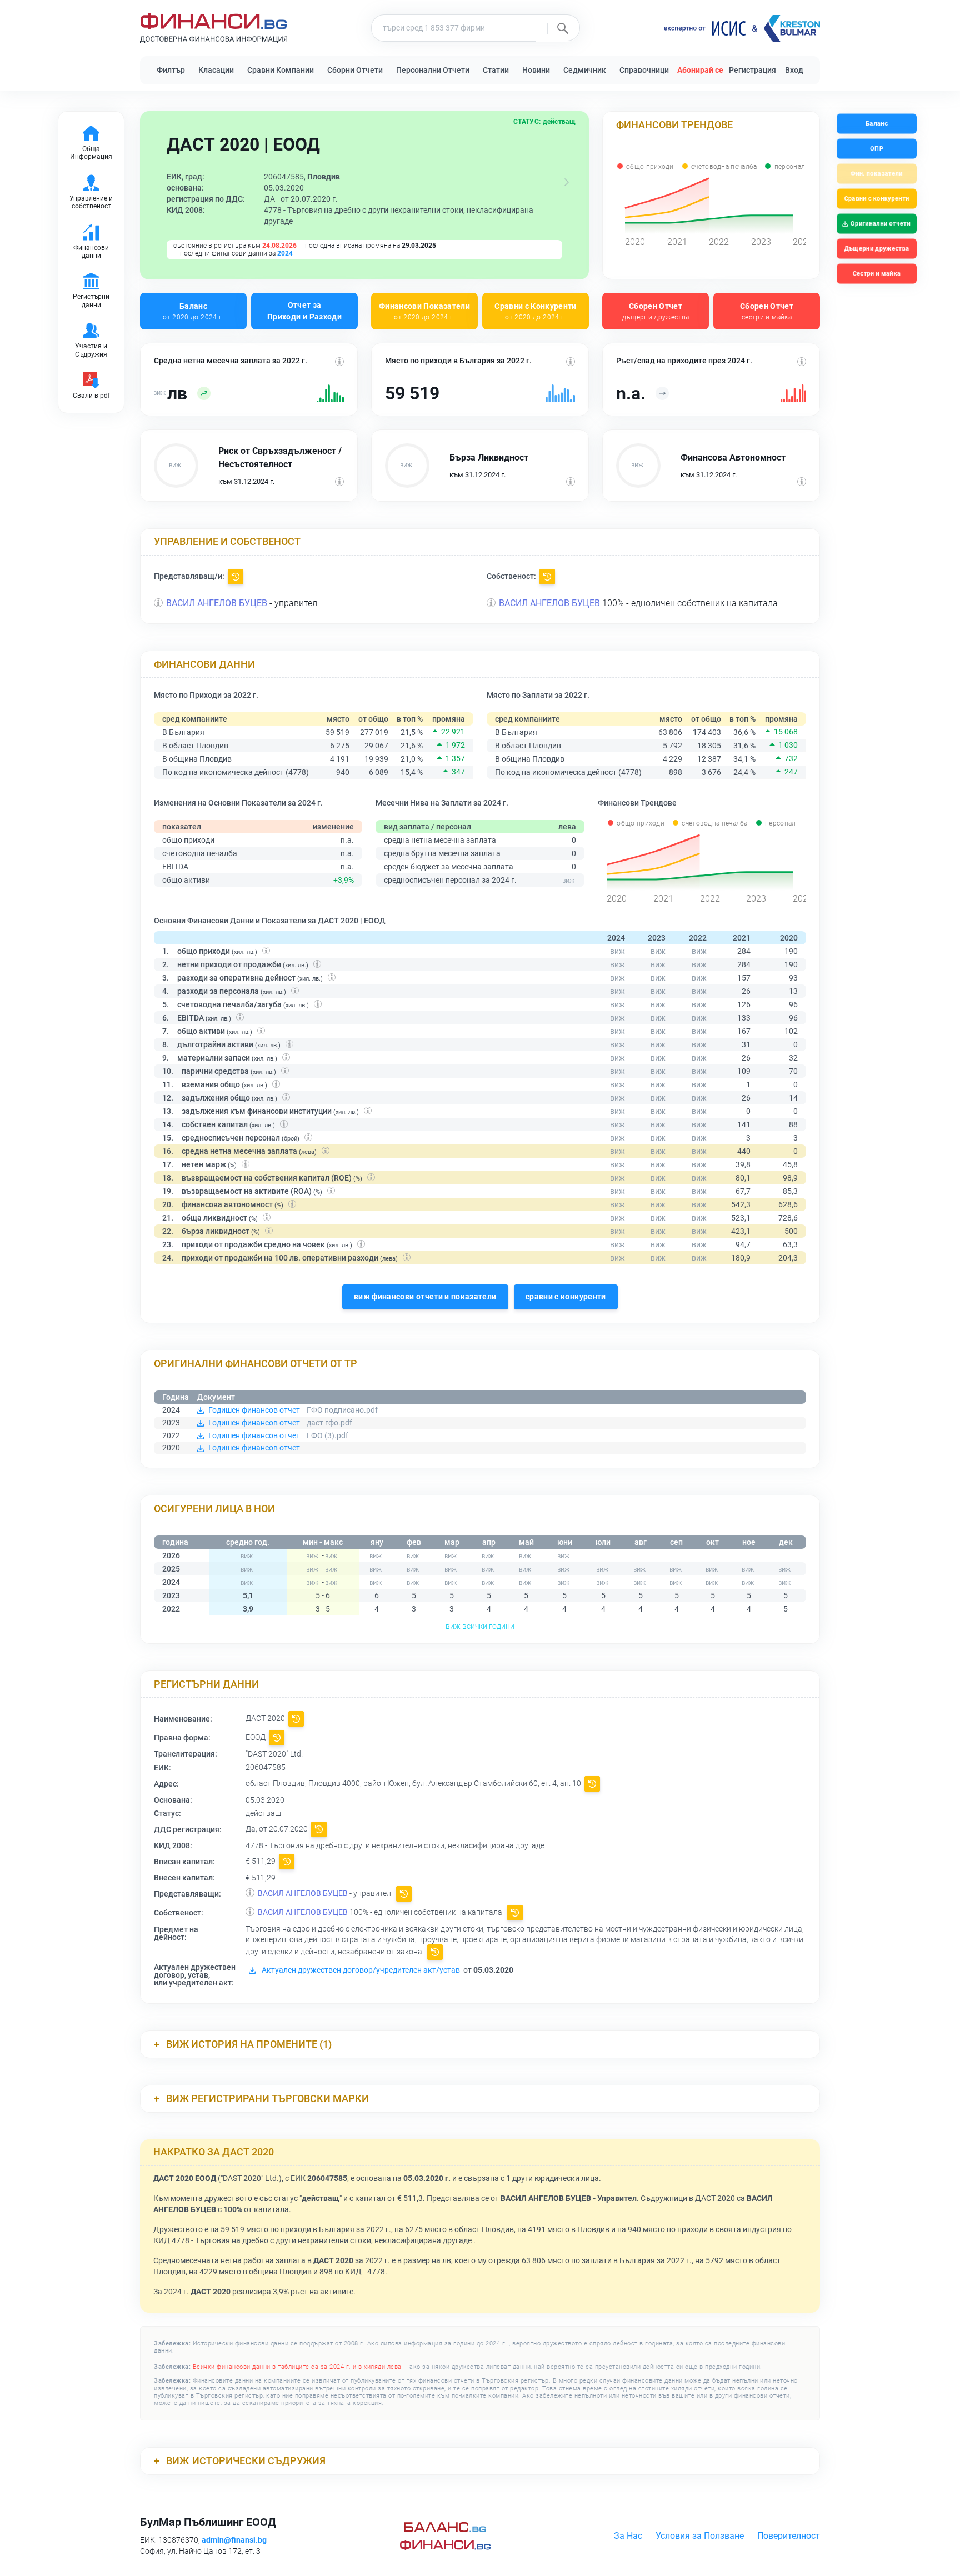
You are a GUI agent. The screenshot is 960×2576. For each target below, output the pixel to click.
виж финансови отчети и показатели (425, 1297)
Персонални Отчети (433, 70)
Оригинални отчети (881, 224)
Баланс (193, 311)
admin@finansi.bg (234, 2540)
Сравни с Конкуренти (536, 311)
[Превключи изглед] (567, 182)
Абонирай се (700, 70)
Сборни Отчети (355, 70)
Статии (496, 70)
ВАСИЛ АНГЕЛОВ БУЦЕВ (217, 603)
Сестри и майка (876, 274)
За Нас (628, 2536)
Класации (216, 70)
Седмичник (585, 70)
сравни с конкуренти (566, 1297)
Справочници (644, 70)
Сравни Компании (281, 70)
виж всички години (480, 1626)
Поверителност (789, 2536)
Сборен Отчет (656, 311)
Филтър (171, 70)
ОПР (877, 149)
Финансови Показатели (424, 311)
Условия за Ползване (700, 2536)
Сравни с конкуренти (876, 199)
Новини (536, 70)
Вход (794, 70)
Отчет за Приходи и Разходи (304, 311)
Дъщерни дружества (877, 249)
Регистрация (752, 70)
